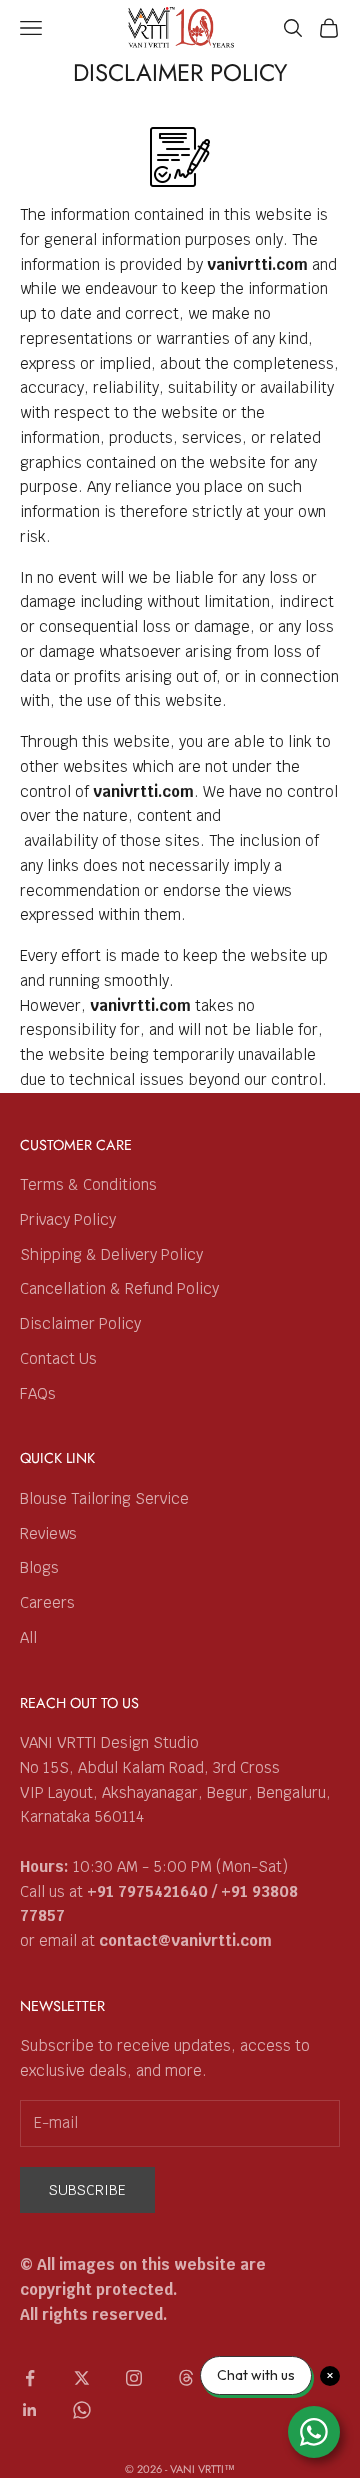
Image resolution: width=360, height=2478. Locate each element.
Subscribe (87, 2190)
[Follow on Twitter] (82, 2378)
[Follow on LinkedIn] (30, 2410)
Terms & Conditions (88, 1184)
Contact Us (58, 1358)
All (28, 1637)
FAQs (38, 1393)
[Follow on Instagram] (134, 2378)
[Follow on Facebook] (30, 2378)
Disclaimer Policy (80, 1323)
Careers (47, 1602)
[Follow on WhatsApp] (82, 2410)
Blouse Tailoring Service (104, 1498)
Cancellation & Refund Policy (119, 1288)
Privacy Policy (68, 1219)
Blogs (39, 1567)
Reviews (48, 1533)
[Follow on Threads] (186, 2378)
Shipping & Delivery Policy (111, 1254)
